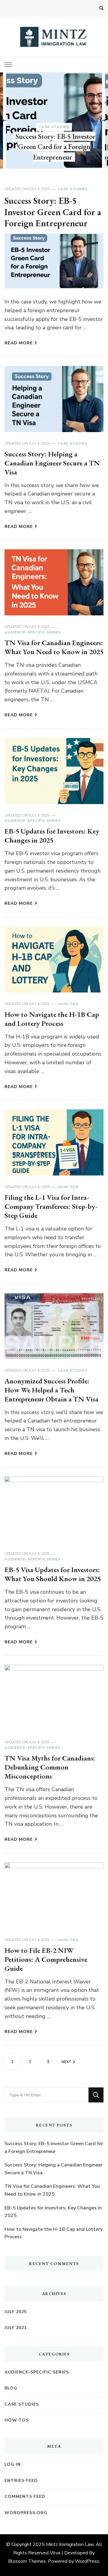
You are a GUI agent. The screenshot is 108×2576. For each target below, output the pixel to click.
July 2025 (16, 2312)
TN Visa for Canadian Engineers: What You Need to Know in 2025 (54, 647)
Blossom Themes (27, 2561)
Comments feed (25, 2497)
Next (66, 2062)
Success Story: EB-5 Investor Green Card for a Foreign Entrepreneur (55, 147)
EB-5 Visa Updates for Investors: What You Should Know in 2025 (53, 1574)
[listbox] (54, 120)
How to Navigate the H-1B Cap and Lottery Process (52, 1019)
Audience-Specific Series (33, 632)
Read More (19, 343)
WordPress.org (26, 2513)
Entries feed (21, 2481)
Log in (13, 2464)
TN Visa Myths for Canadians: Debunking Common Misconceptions (50, 1767)
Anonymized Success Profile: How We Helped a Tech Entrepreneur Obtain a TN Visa (51, 1390)
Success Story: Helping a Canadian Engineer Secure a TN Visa (52, 463)
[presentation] (4, 120)
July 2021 (16, 2328)
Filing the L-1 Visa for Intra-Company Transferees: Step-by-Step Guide (51, 1206)
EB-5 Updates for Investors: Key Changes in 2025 (52, 835)
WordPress (87, 2561)
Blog (11, 2388)
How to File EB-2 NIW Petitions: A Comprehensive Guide (46, 1959)
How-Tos (68, 1004)
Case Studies (54, 127)
